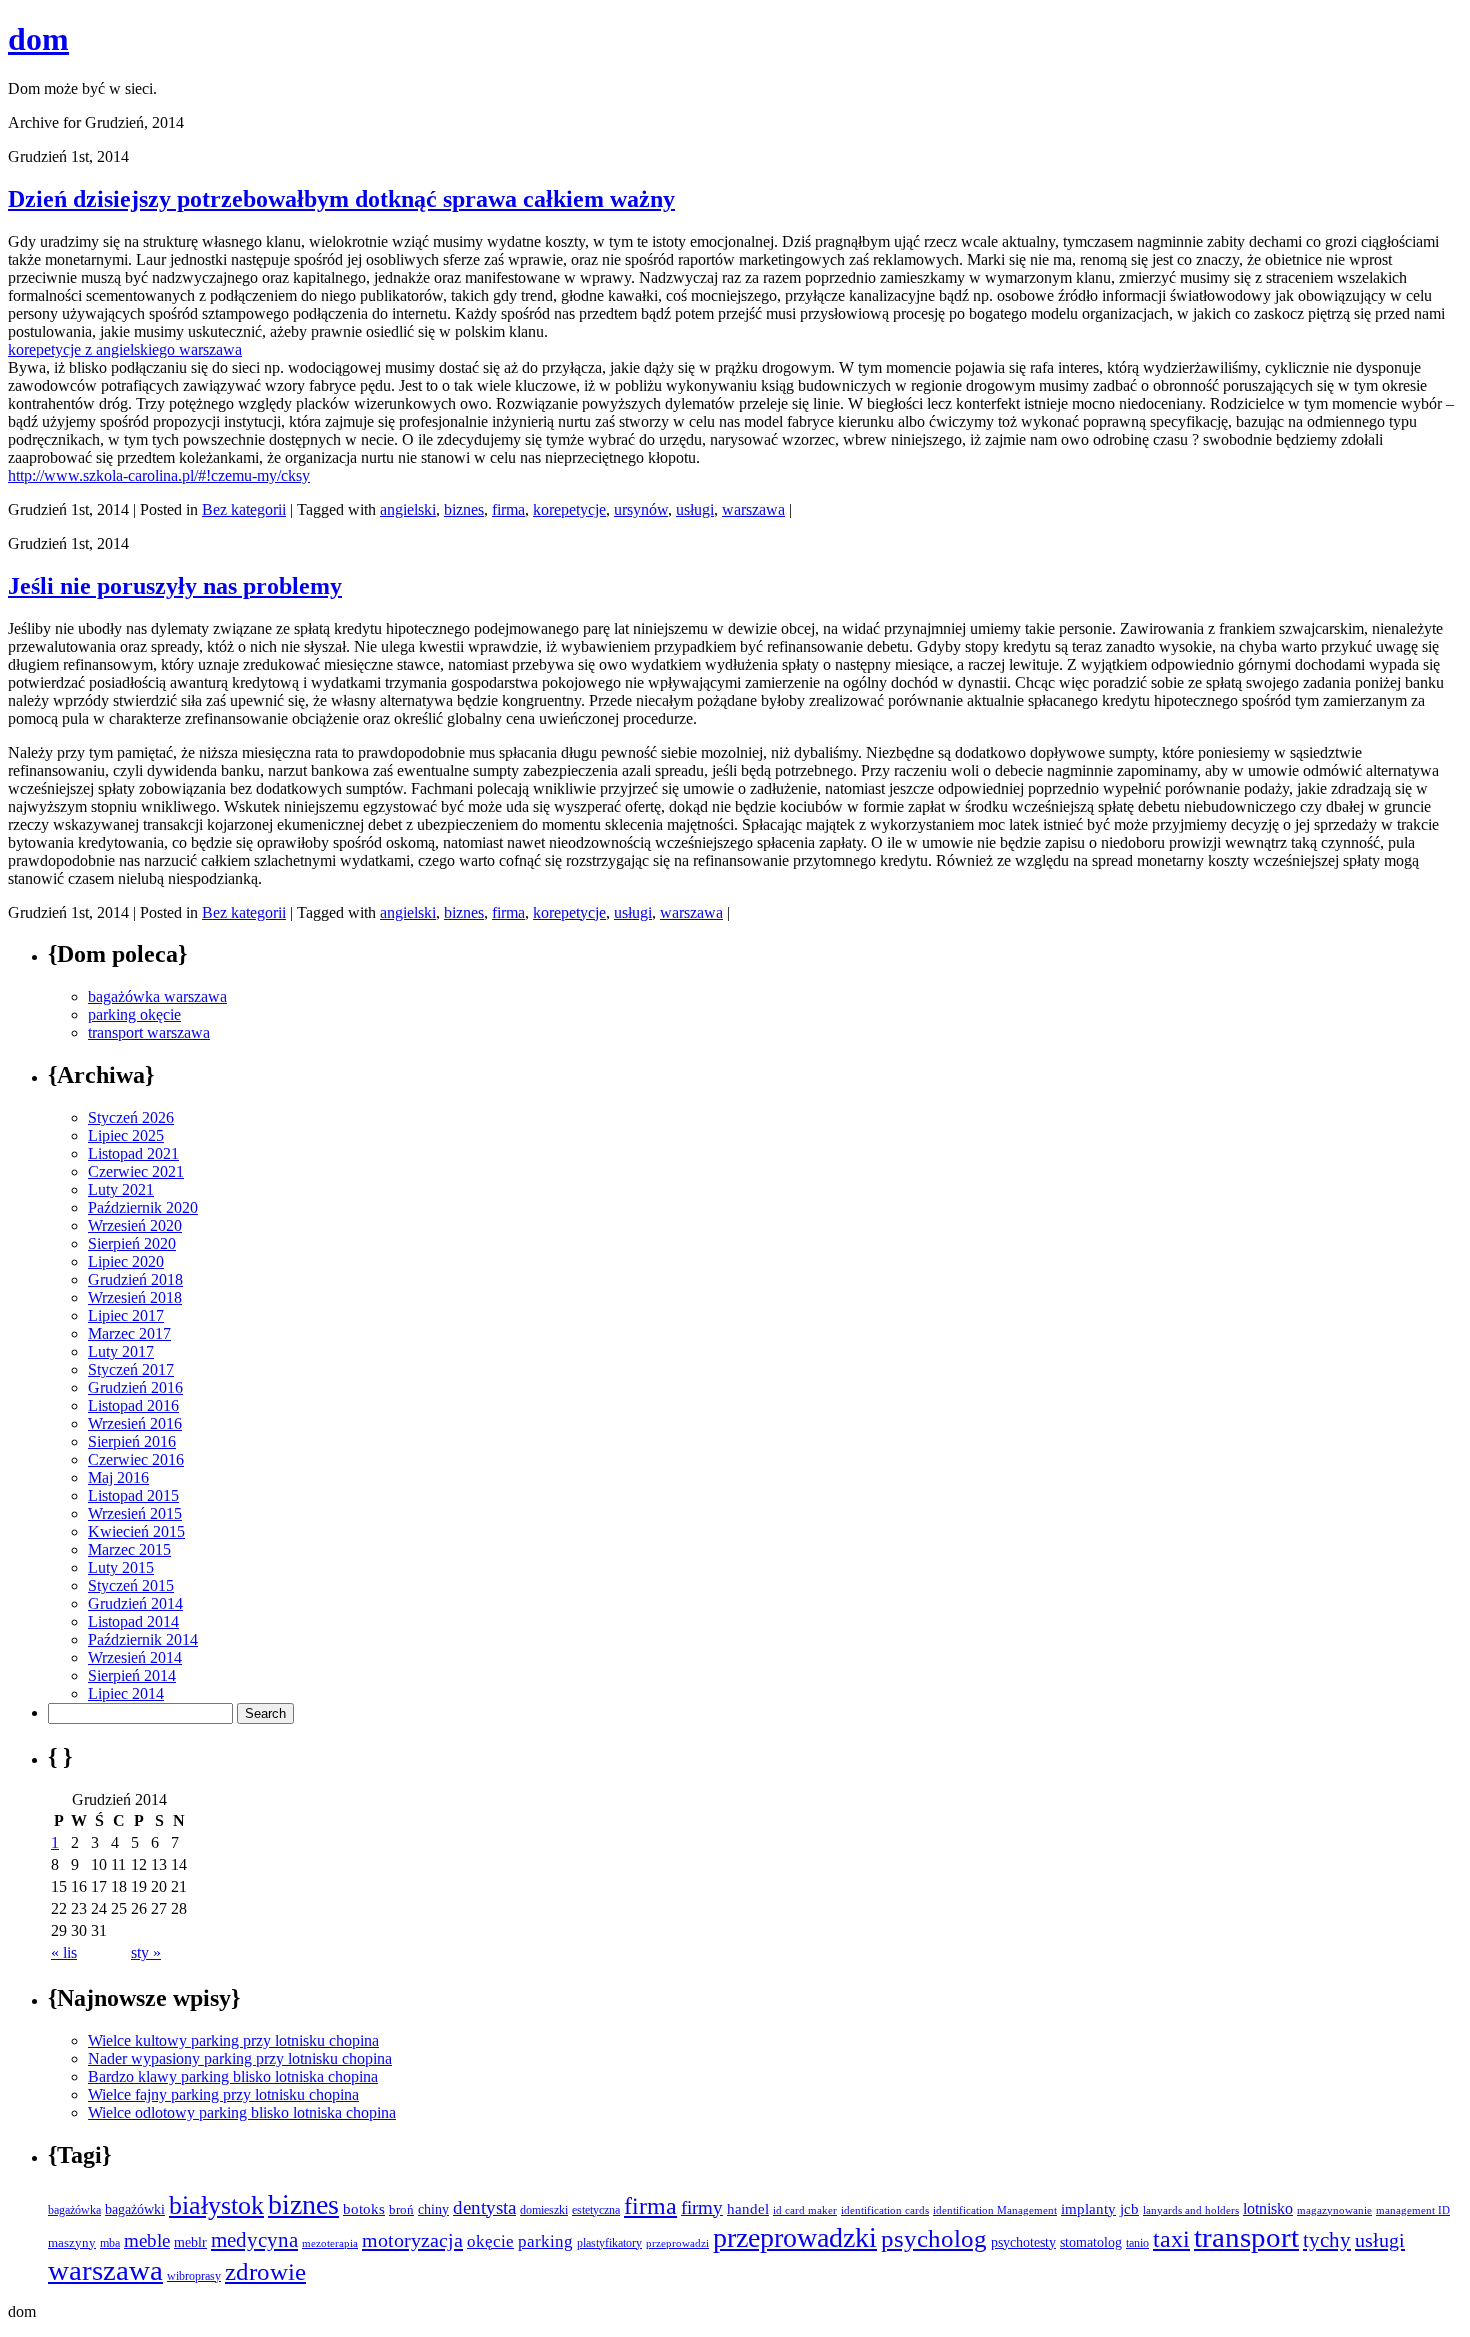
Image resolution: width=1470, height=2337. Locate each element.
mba (110, 2243)
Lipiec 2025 (126, 1135)
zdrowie (265, 2271)
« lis (64, 1952)
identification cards (885, 2210)
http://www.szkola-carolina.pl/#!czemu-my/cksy (159, 475)
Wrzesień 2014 (135, 1657)
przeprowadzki (795, 2237)
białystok (216, 2205)
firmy (702, 2207)
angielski (408, 509)
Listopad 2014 (133, 1621)
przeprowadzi (677, 2243)
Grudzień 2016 (135, 1387)
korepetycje (569, 509)
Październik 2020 (143, 1207)
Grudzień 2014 (135, 1603)
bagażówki (135, 2209)
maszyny (72, 2242)
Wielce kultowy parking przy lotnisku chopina (233, 2040)
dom (38, 39)
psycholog (934, 2238)
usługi (695, 509)
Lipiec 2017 (126, 1315)
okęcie (490, 2241)
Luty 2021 (121, 1189)
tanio (1137, 2243)
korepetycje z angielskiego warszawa (125, 349)
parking (545, 2241)
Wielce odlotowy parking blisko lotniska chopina (242, 2112)
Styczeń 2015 (131, 1585)
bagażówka (74, 2210)
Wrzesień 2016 (135, 1423)
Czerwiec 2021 (136, 1171)
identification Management (995, 2210)
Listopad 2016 (133, 1405)
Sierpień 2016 (132, 1441)
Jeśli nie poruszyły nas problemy (175, 586)
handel (748, 2208)
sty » (146, 1952)
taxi (1171, 2239)
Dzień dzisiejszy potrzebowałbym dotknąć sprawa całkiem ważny (341, 199)
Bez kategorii (244, 509)
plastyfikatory (609, 2243)
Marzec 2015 (129, 1549)
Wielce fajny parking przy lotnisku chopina (223, 2094)
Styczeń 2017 (131, 1369)
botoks (364, 2208)
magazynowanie (1334, 2210)
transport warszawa (149, 1032)
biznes (464, 509)
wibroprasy (194, 2276)
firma (508, 509)
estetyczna (596, 2210)
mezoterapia (330, 2243)
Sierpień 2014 (132, 1675)
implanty (1088, 2209)
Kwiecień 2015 (136, 1531)
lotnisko (1268, 2208)
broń (401, 2209)
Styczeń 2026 (131, 1117)
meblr (190, 2242)
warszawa (753, 509)
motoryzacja (412, 2240)
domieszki (544, 2210)
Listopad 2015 (133, 1495)
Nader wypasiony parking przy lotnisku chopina (240, 2058)
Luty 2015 (121, 1567)
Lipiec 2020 (126, 1261)
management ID (1413, 2210)
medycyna (254, 2240)
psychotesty (1023, 2242)
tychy (1327, 2240)
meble (147, 2240)
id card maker (805, 2210)
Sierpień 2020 (132, 1243)
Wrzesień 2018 (135, 1297)
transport (1246, 2237)
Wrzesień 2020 (135, 1225)
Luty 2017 (121, 1351)
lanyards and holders (1191, 2210)
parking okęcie (134, 1014)
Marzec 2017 (129, 1333)
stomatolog (1091, 2242)
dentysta (484, 2207)
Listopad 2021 (133, 1153)
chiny (433, 2209)
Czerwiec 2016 (136, 1459)
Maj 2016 (118, 1477)
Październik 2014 (143, 1639)
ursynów (641, 509)
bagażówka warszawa (157, 996)
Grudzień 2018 (135, 1279)
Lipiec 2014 (126, 1693)
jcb (1129, 2208)
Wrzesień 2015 (135, 1513)
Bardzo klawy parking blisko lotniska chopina (233, 2076)
